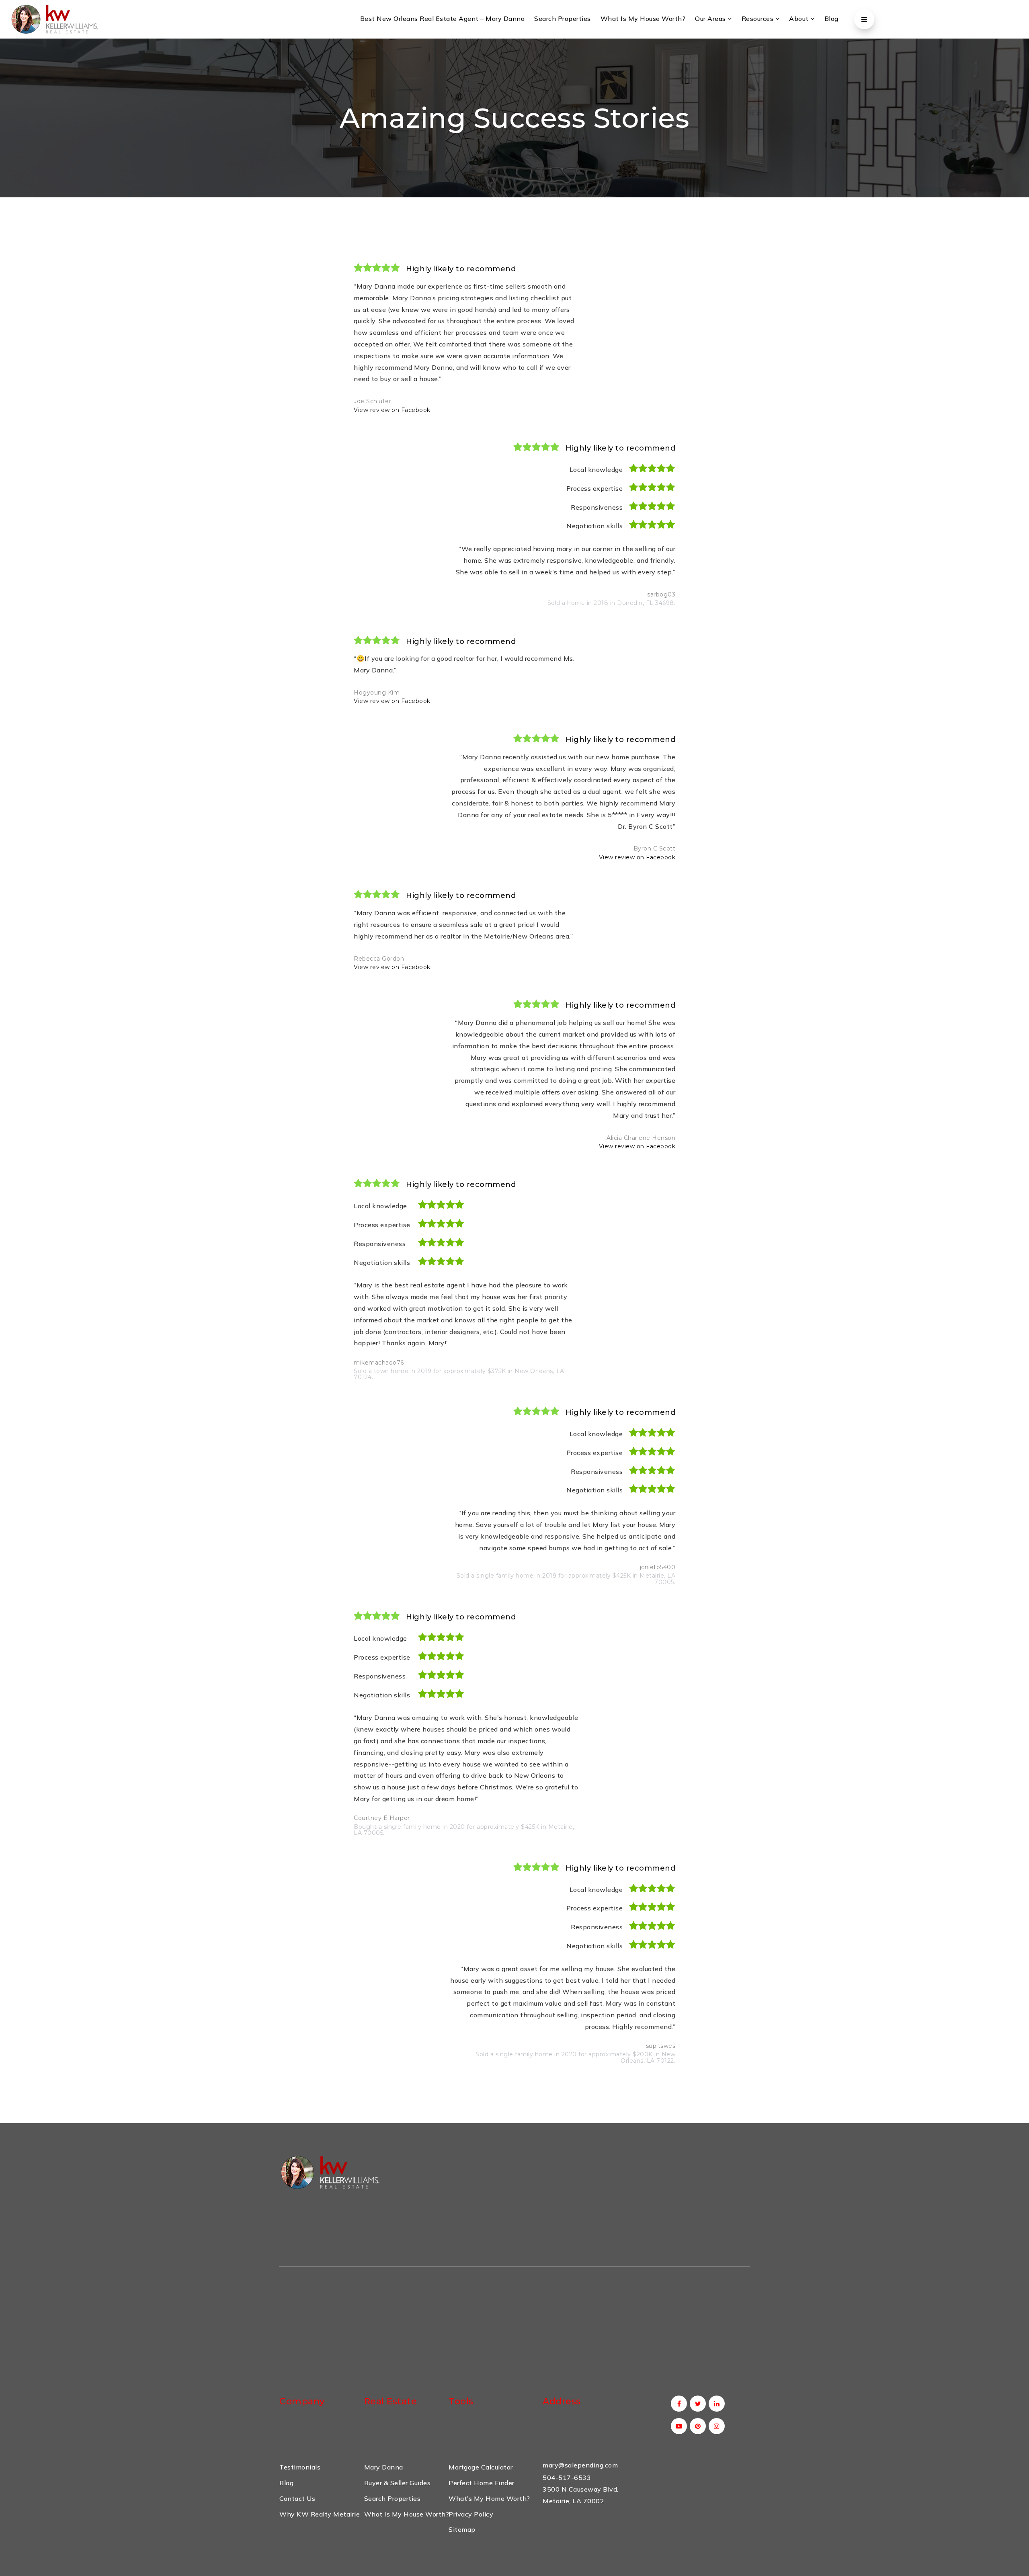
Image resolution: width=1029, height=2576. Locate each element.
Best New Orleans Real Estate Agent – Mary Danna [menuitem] (443, 18)
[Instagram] (715, 2426)
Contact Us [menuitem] (297, 2498)
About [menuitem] (800, 18)
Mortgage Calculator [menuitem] (481, 2467)
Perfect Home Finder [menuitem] (482, 2483)
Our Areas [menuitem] (711, 18)
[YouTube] (677, 2426)
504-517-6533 (567, 2478)
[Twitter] (696, 2404)
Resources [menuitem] (758, 18)
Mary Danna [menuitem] (384, 2467)
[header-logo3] (54, 18)
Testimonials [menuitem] (300, 2467)
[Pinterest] (696, 2426)
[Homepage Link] (330, 2171)
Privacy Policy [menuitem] (471, 2514)
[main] (514, 1081)
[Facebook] (677, 2404)
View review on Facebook (392, 410)
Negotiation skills (594, 526)
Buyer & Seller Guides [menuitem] (398, 2483)
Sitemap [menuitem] (462, 2529)
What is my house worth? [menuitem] (643, 18)
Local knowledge (596, 469)
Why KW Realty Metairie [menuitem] (320, 2514)
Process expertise (594, 488)
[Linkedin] (715, 2404)
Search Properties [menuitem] (563, 18)
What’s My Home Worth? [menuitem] (489, 2498)
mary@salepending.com (580, 2465)
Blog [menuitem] (831, 18)
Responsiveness (597, 507)
